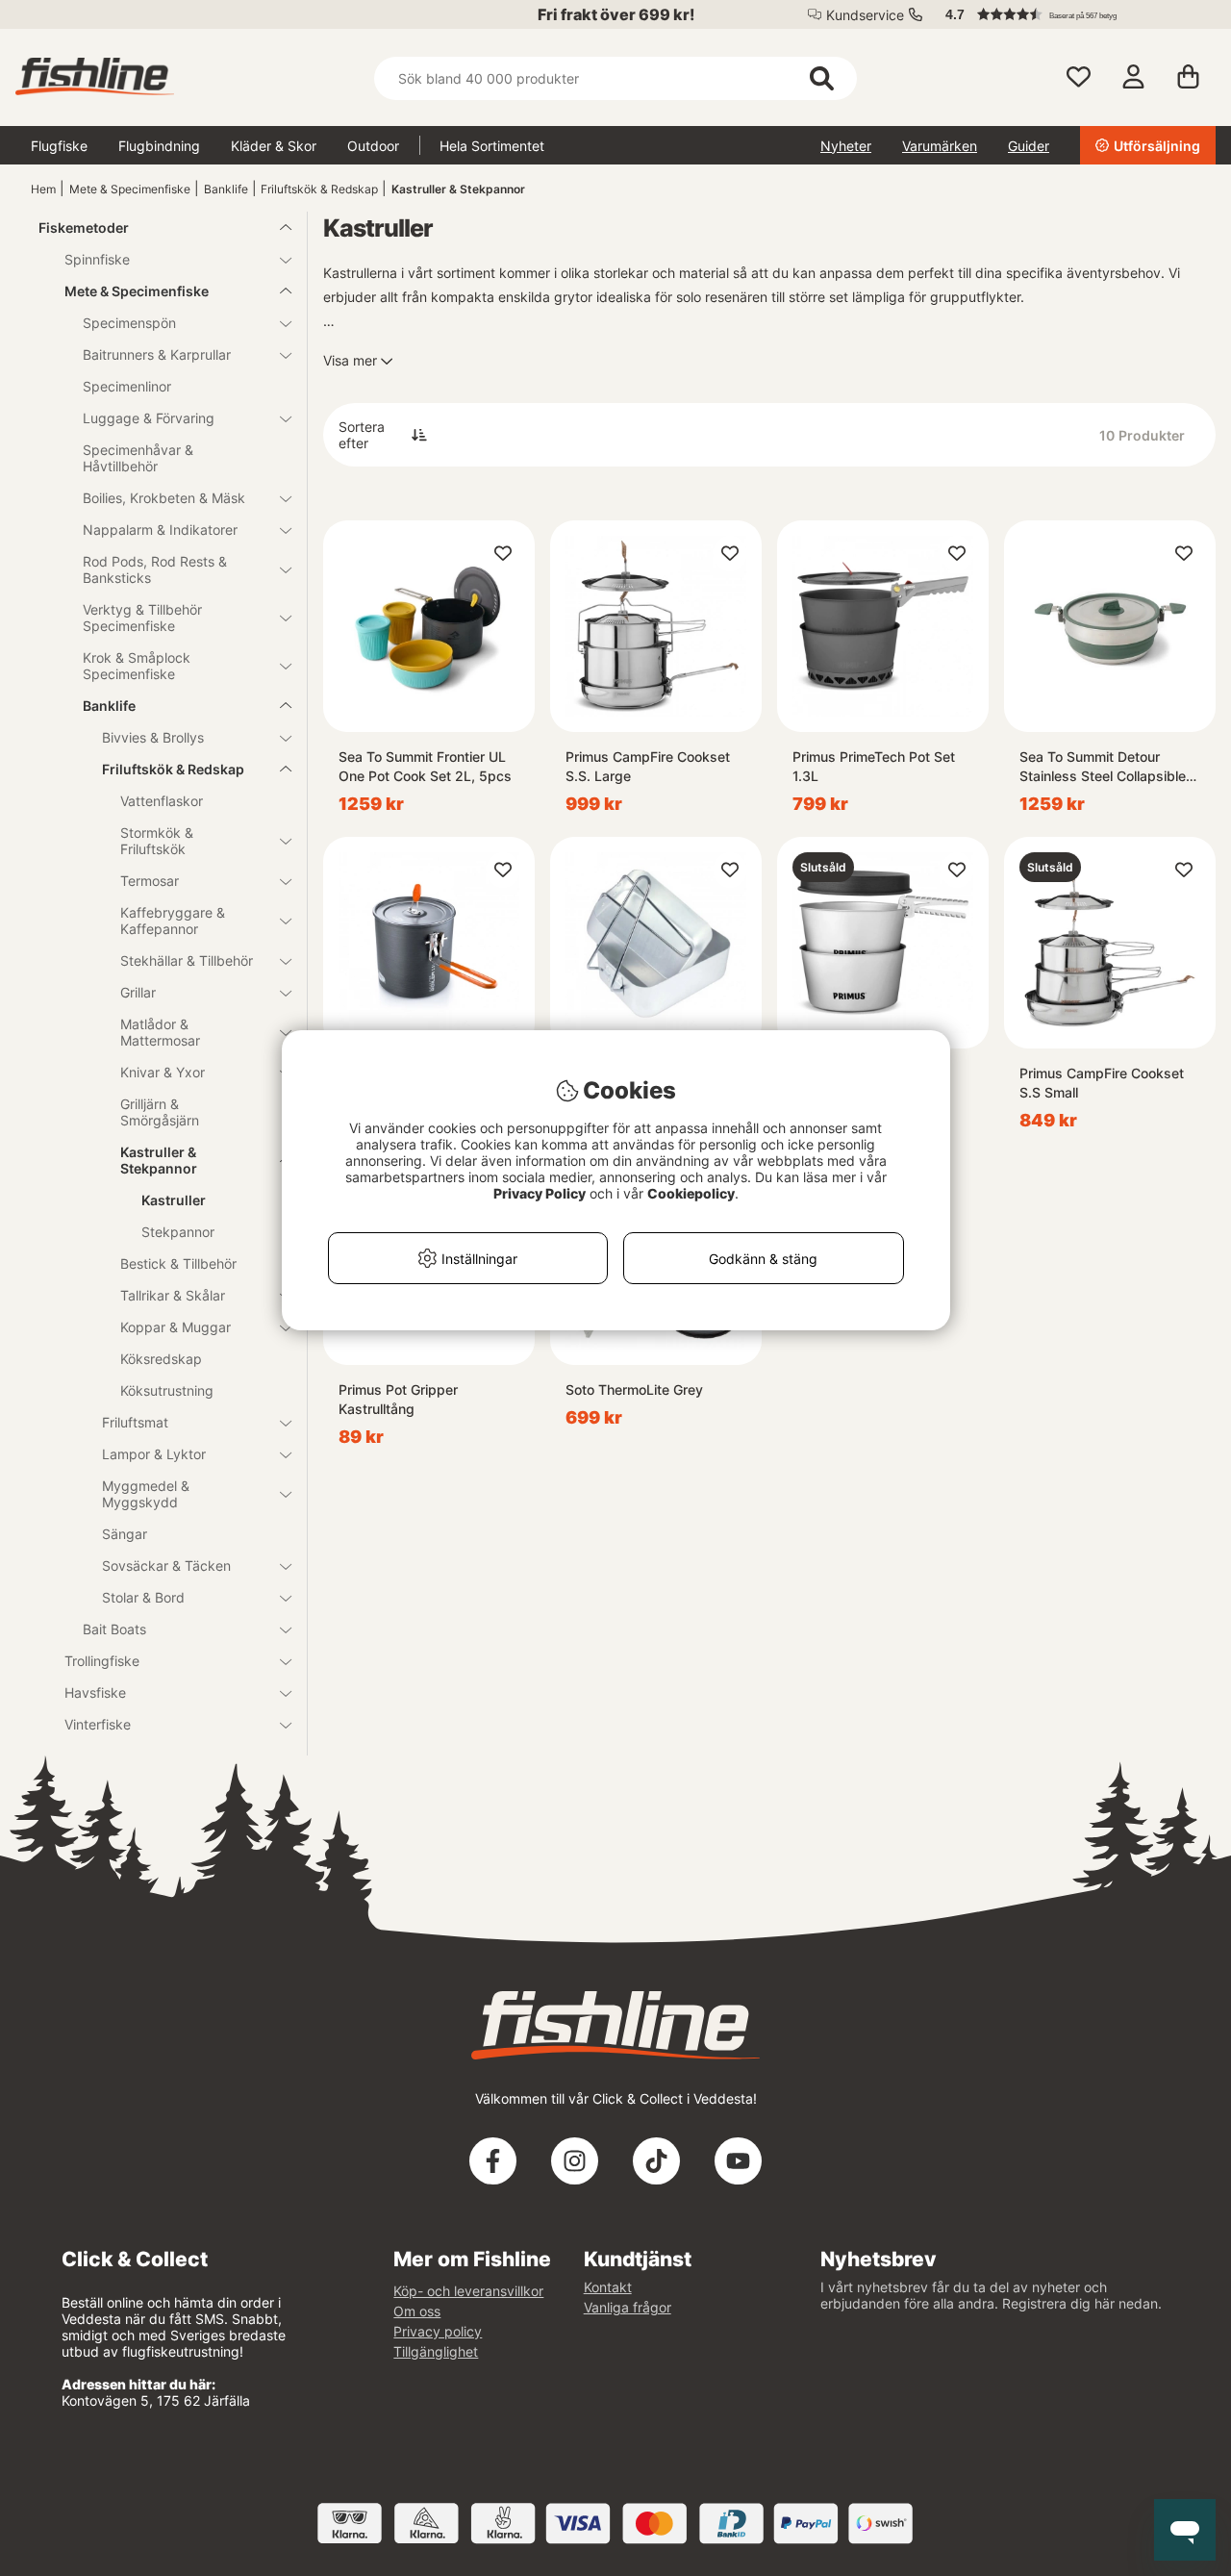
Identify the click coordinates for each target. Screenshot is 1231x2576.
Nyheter (846, 146)
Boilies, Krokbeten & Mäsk (164, 498)
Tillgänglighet (436, 2351)
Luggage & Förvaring (149, 418)
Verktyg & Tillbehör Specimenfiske (142, 618)
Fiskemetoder (84, 227)
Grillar (138, 992)
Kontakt (608, 2287)
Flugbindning (159, 146)
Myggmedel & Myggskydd (146, 1494)
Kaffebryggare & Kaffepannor (173, 921)
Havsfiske (95, 1692)
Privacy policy (438, 2331)
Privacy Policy (540, 1193)
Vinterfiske (98, 1724)
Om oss (417, 2311)
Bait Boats (114, 1629)
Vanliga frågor (628, 2307)
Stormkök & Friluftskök (157, 841)
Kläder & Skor (274, 146)
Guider (1029, 146)
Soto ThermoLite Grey (634, 1389)
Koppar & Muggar (176, 1327)
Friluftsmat (135, 1422)
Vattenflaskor (162, 801)
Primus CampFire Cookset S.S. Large (648, 766)
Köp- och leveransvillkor (468, 2291)
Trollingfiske (102, 1661)
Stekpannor (178, 1232)
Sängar (125, 1534)
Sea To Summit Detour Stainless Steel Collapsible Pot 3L (1103, 767)
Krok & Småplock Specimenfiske (137, 666)
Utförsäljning (1157, 146)
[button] (1071, 14)
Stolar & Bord (143, 1597)
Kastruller (174, 1200)
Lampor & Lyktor (154, 1454)
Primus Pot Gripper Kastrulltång (398, 1399)
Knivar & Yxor (163, 1072)
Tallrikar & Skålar (173, 1295)
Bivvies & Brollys (153, 737)
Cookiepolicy (691, 1193)
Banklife (226, 189)
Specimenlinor (127, 386)
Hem (43, 189)
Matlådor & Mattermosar (160, 1032)
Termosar (150, 881)
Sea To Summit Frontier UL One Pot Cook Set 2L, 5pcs (425, 766)
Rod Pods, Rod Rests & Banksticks (155, 569)
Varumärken (940, 146)
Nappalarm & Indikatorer (160, 530)
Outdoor (373, 146)
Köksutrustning (167, 1390)
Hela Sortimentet (492, 146)
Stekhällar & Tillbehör (187, 960)
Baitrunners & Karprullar (157, 354)
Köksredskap (161, 1359)
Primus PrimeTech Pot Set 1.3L (874, 766)
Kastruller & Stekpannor (458, 189)
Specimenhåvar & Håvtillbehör (138, 458)
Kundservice (865, 15)
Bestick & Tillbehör (178, 1263)
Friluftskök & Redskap (319, 189)
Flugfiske (59, 146)
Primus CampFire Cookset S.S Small (1102, 1083)
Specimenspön (129, 323)
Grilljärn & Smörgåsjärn (160, 1112)
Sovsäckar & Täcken (166, 1566)
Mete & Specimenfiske (130, 189)
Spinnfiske (97, 259)
